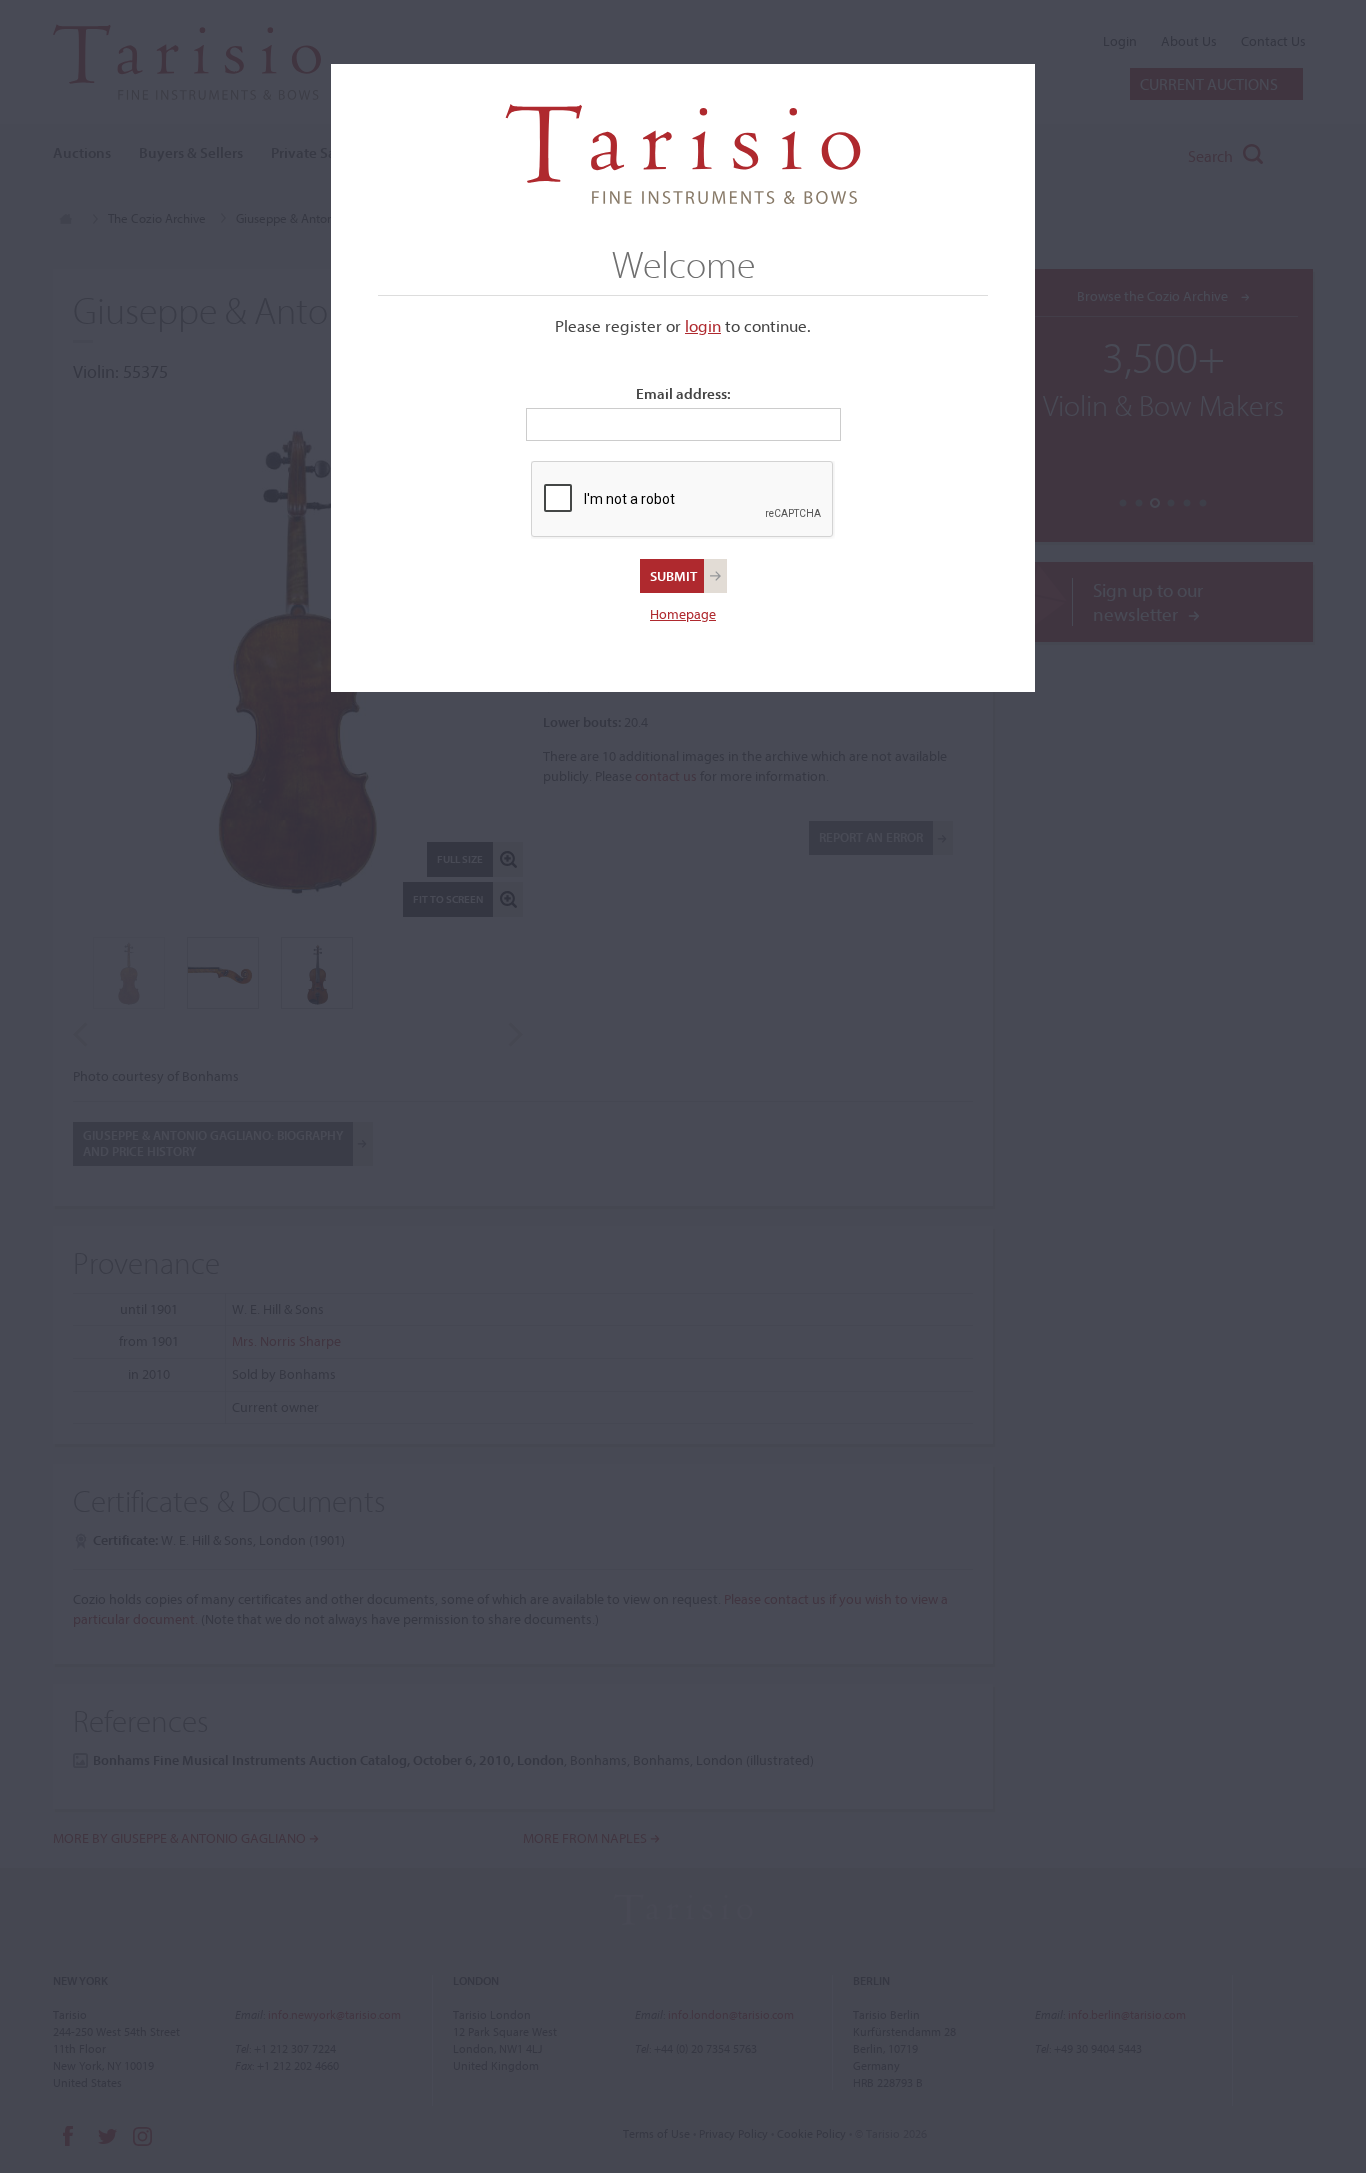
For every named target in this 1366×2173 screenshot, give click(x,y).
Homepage (683, 614)
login (703, 325)
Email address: (683, 393)
